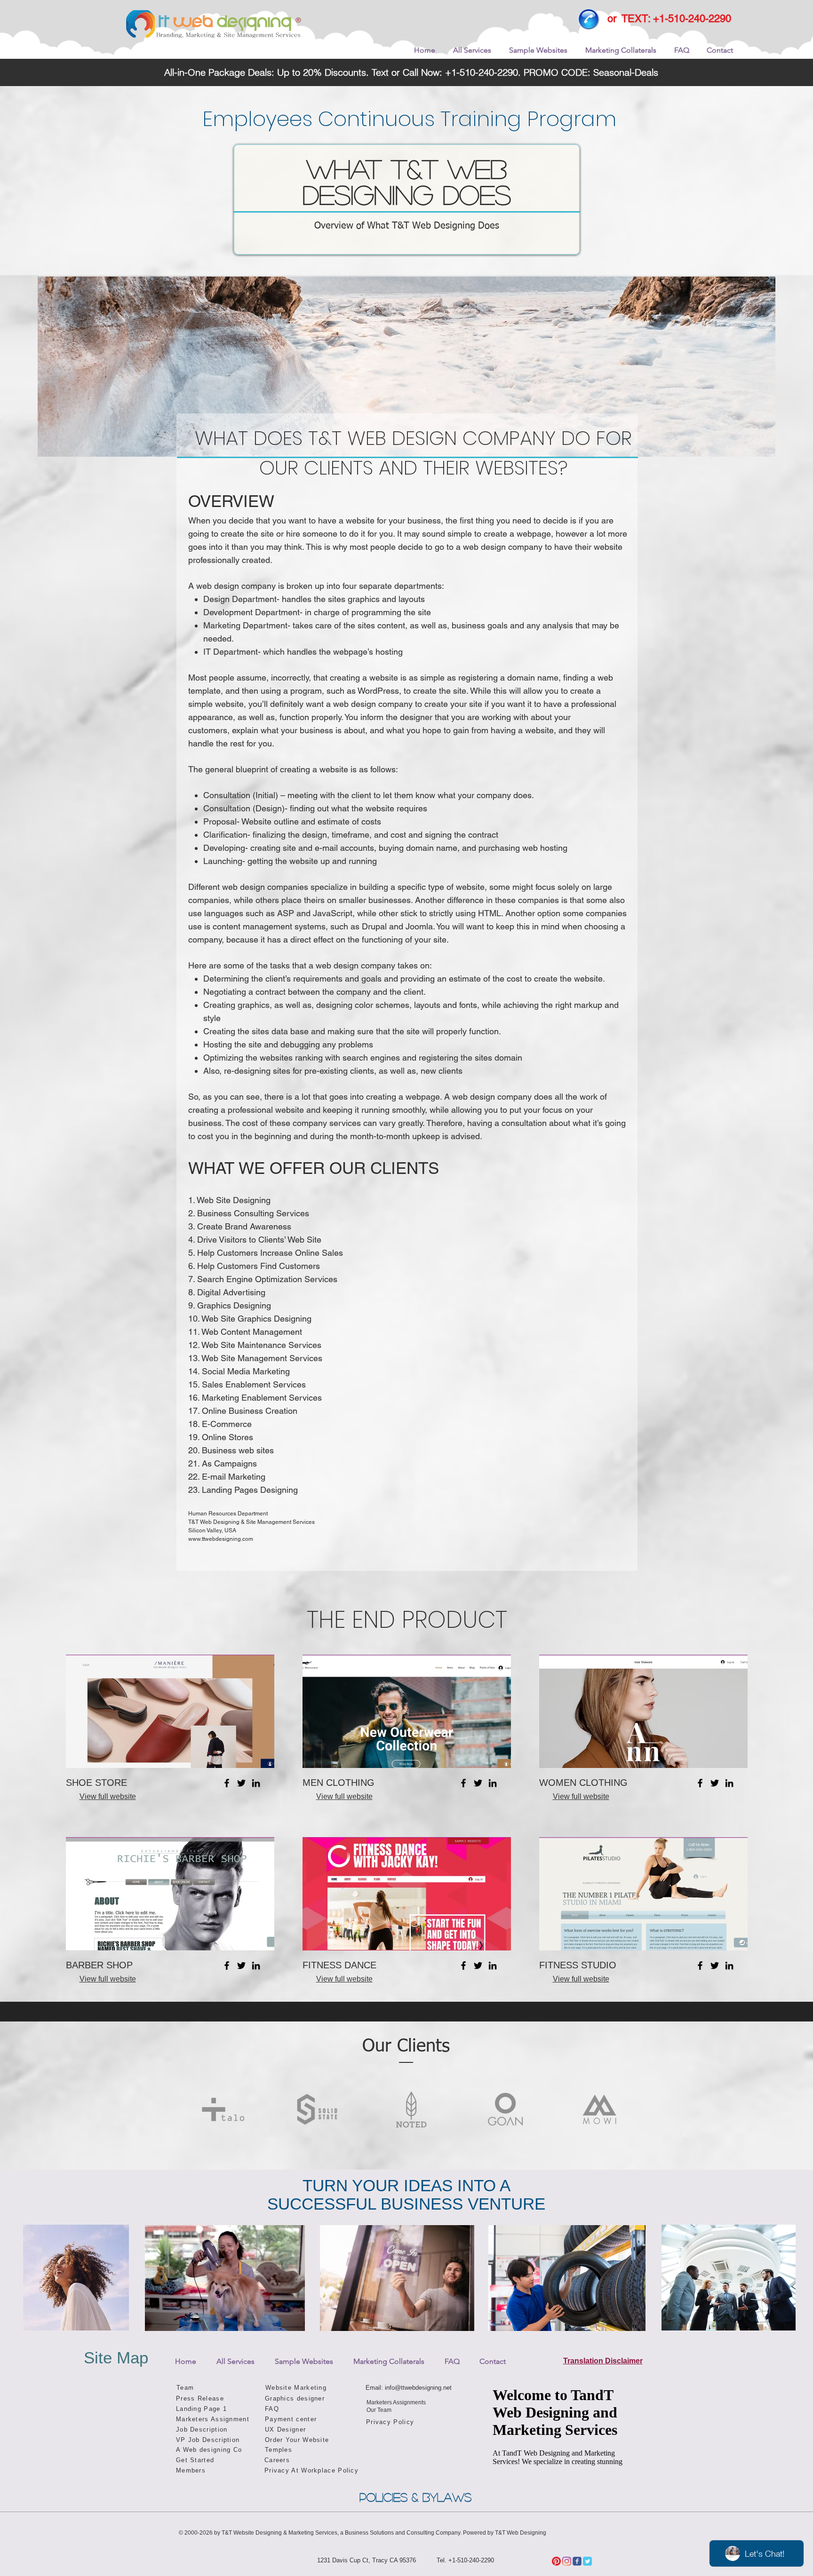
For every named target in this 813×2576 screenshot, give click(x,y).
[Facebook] (227, 1783)
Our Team (379, 2410)
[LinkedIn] (256, 1783)
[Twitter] (241, 1783)
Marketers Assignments (396, 2402)
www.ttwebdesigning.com (221, 1539)
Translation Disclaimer (603, 2361)
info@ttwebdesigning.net (418, 2388)
